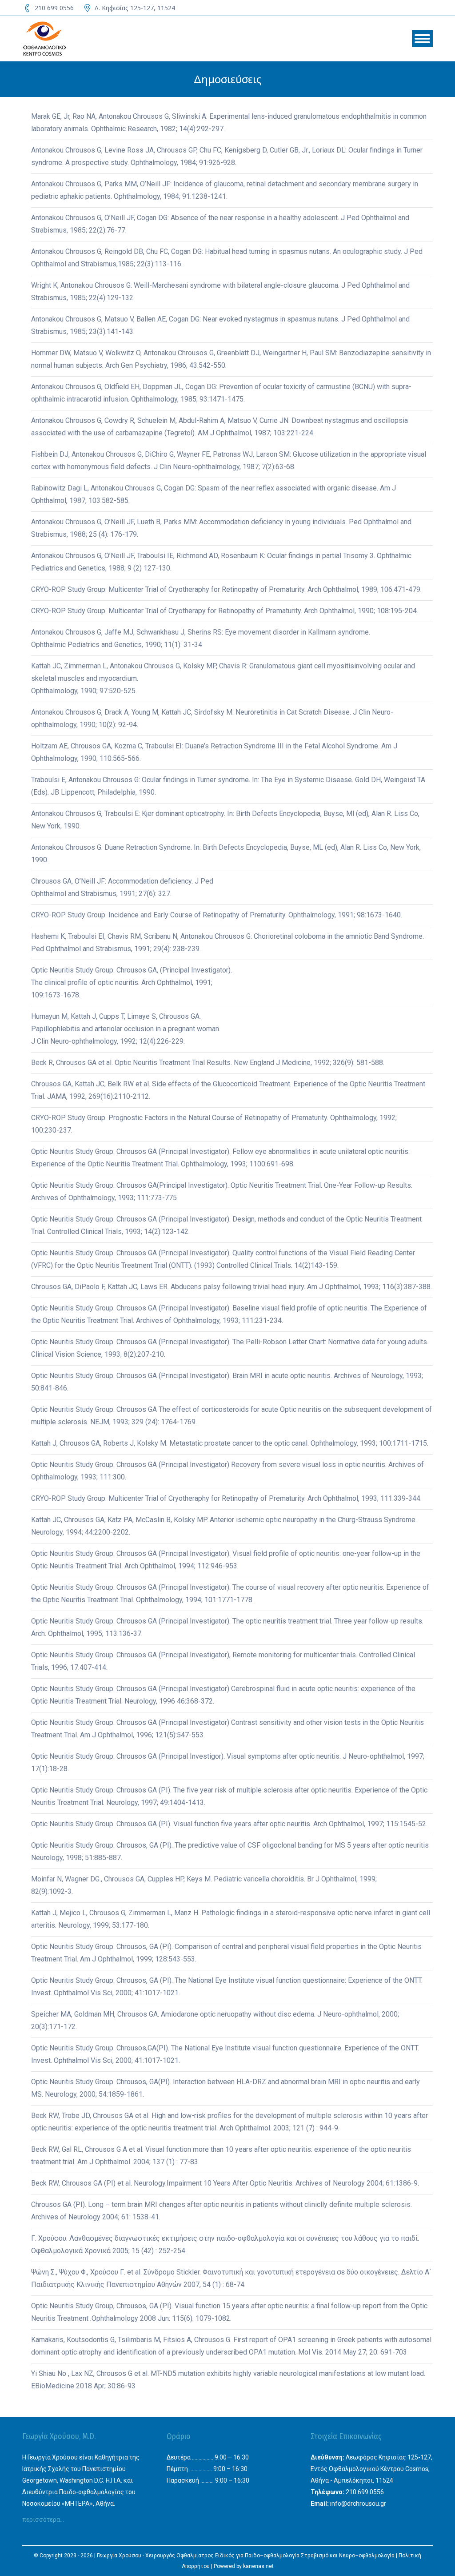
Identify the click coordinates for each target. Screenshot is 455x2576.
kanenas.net (258, 2566)
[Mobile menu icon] (422, 39)
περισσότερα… (43, 2520)
